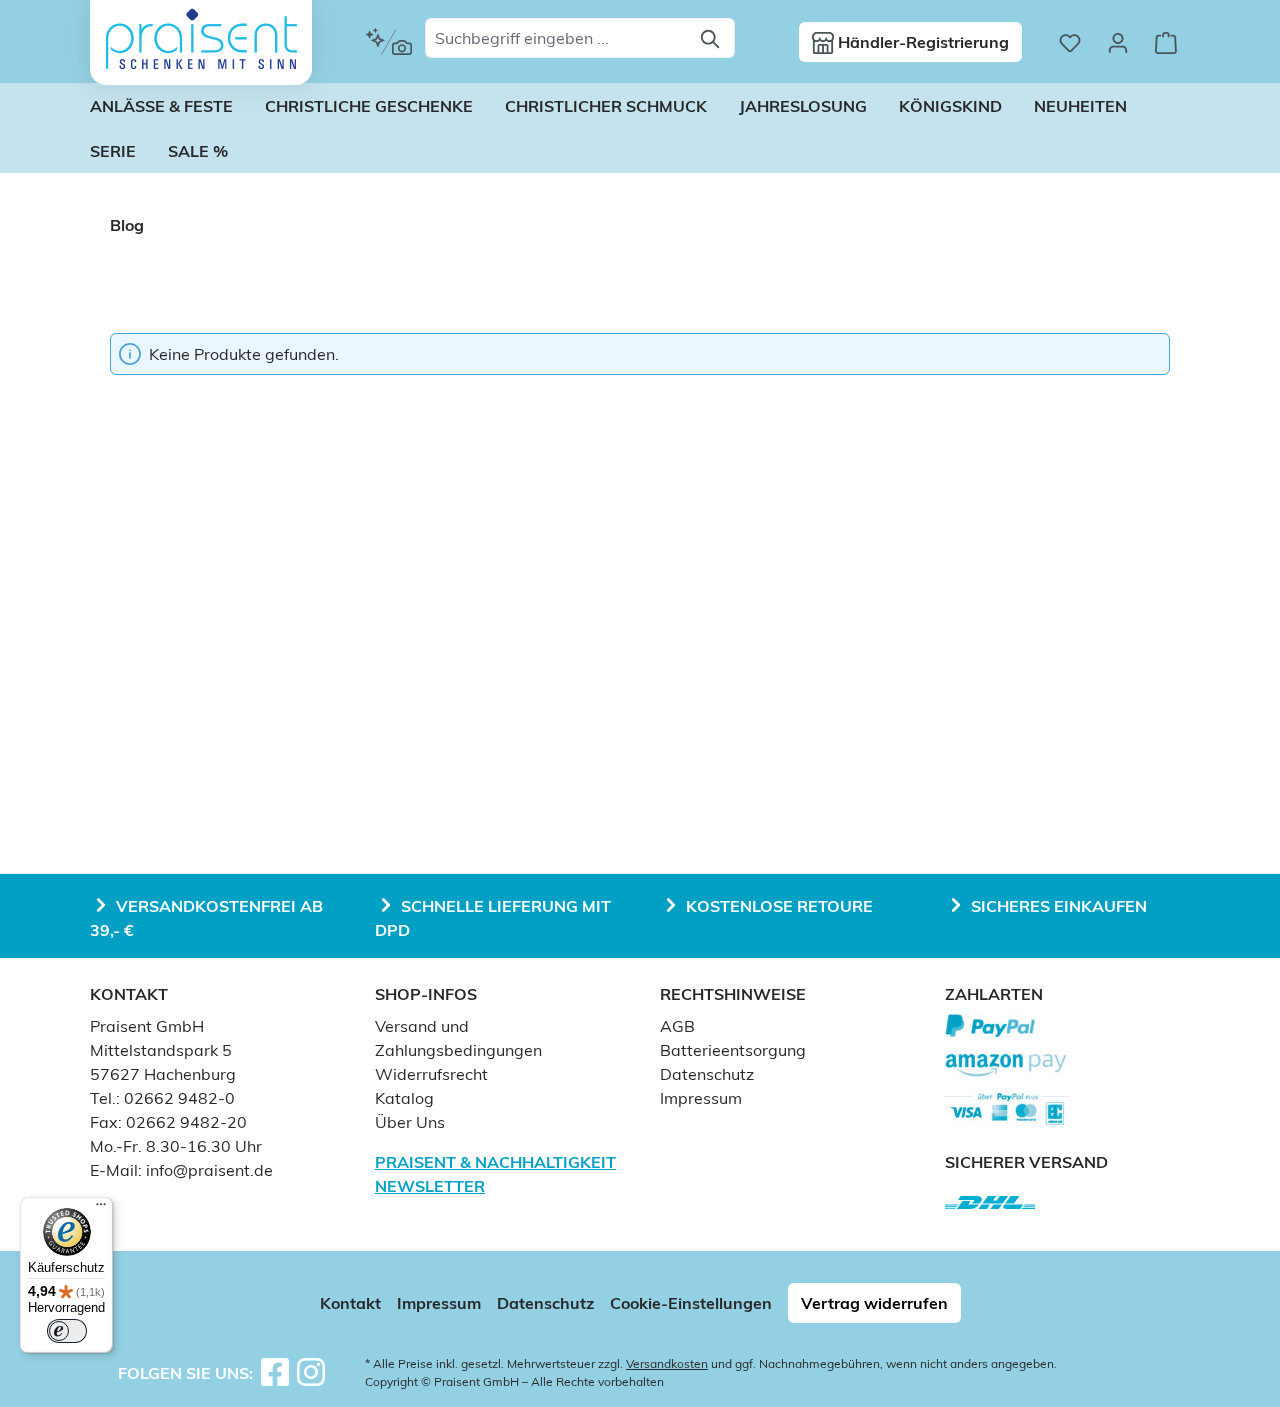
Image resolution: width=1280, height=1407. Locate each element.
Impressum (701, 1098)
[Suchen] (711, 38)
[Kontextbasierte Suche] (388, 42)
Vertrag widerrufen (874, 1303)
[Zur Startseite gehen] (201, 39)
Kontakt (350, 1303)
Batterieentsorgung (733, 1050)
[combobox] (557, 38)
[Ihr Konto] (1118, 42)
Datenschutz (707, 1074)
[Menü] (101, 1209)
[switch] (67, 1331)
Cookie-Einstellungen (691, 1303)
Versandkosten (667, 1363)
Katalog (404, 1098)
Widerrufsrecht (431, 1074)
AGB (677, 1026)
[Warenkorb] (1166, 42)
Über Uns (410, 1122)
